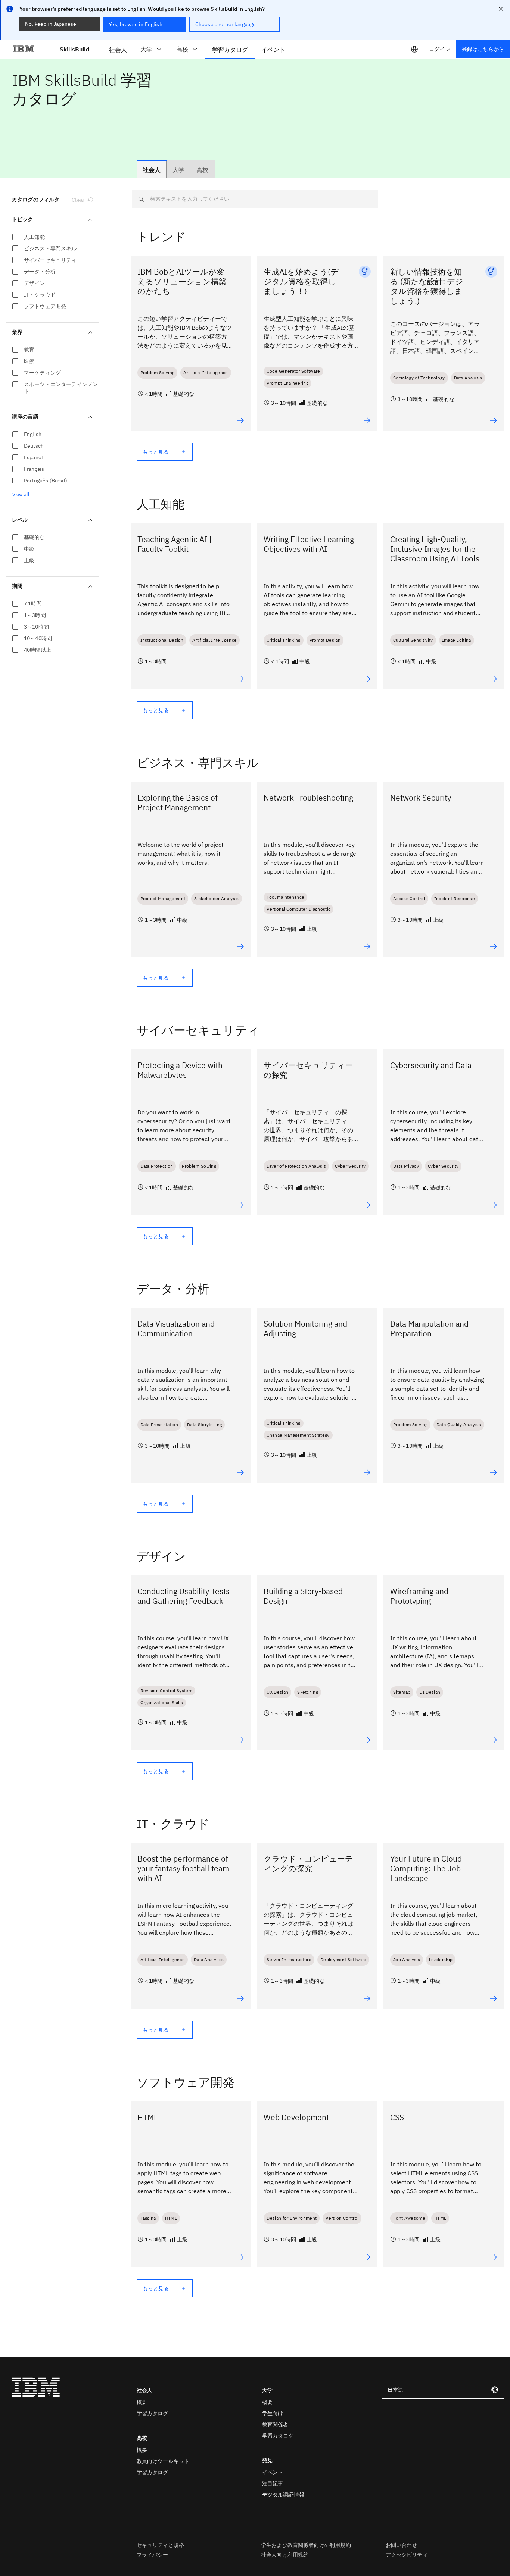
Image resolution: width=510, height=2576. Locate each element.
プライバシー (153, 2555)
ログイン (440, 49)
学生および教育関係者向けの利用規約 (306, 2545)
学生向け (273, 2413)
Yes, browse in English (136, 24)
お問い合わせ (402, 2545)
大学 (146, 49)
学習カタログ (153, 2413)
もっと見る (156, 452)
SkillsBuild (75, 49)
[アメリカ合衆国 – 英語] (414, 49)
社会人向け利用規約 (285, 2555)
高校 (182, 49)
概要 (142, 2402)
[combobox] (443, 2390)
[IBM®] (24, 49)
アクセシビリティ (407, 2555)
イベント (273, 2472)
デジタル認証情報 (283, 2495)
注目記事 (273, 2483)
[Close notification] (501, 9)
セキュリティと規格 (160, 2545)
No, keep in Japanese (51, 24)
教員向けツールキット (163, 2461)
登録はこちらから (483, 49)
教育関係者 (275, 2425)
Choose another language (226, 24)
